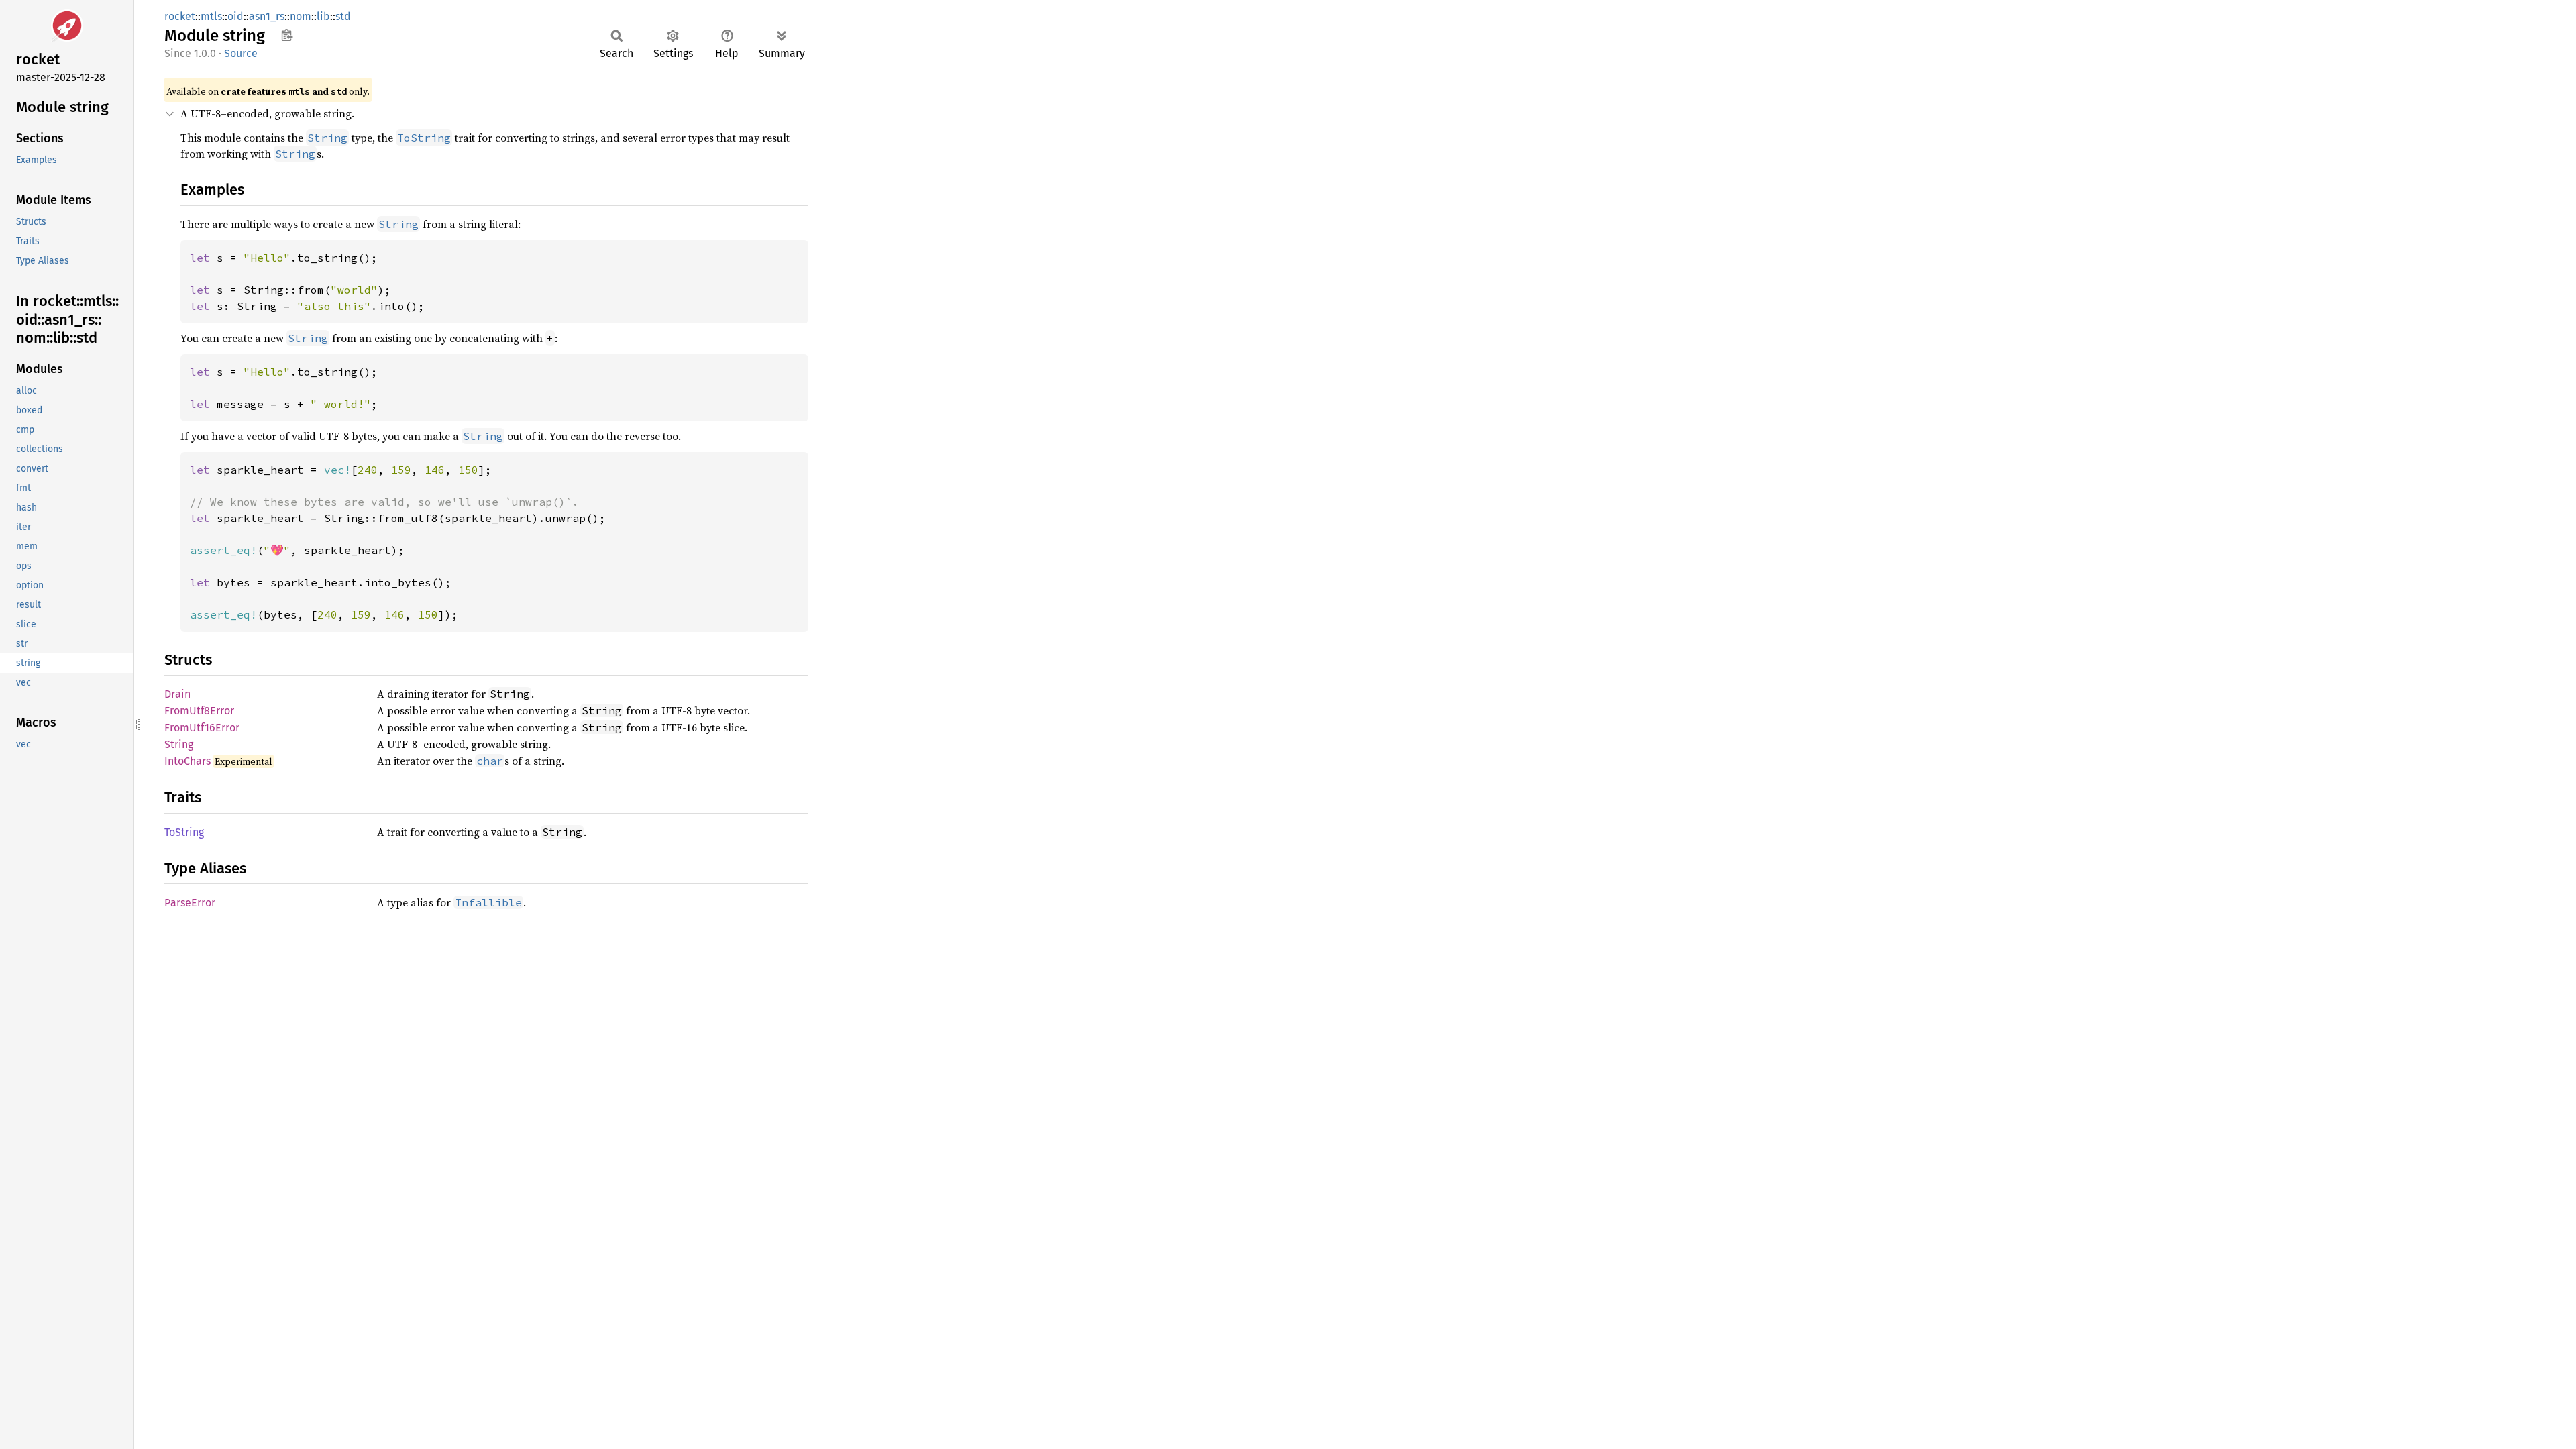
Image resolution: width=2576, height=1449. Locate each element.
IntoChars (187, 761)
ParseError (190, 903)
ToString (184, 832)
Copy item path (287, 35)
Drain (177, 694)
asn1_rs (267, 16)
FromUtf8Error (199, 711)
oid (235, 16)
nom (301, 16)
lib (323, 16)
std (343, 16)
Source (241, 53)
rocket (180, 16)
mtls (211, 16)
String (179, 744)
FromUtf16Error (202, 728)
